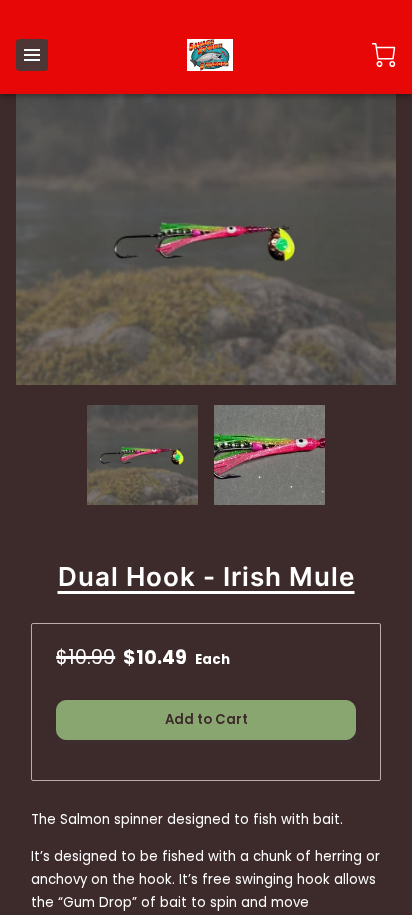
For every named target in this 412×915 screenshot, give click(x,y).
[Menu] (32, 55)
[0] (384, 55)
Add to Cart (206, 719)
